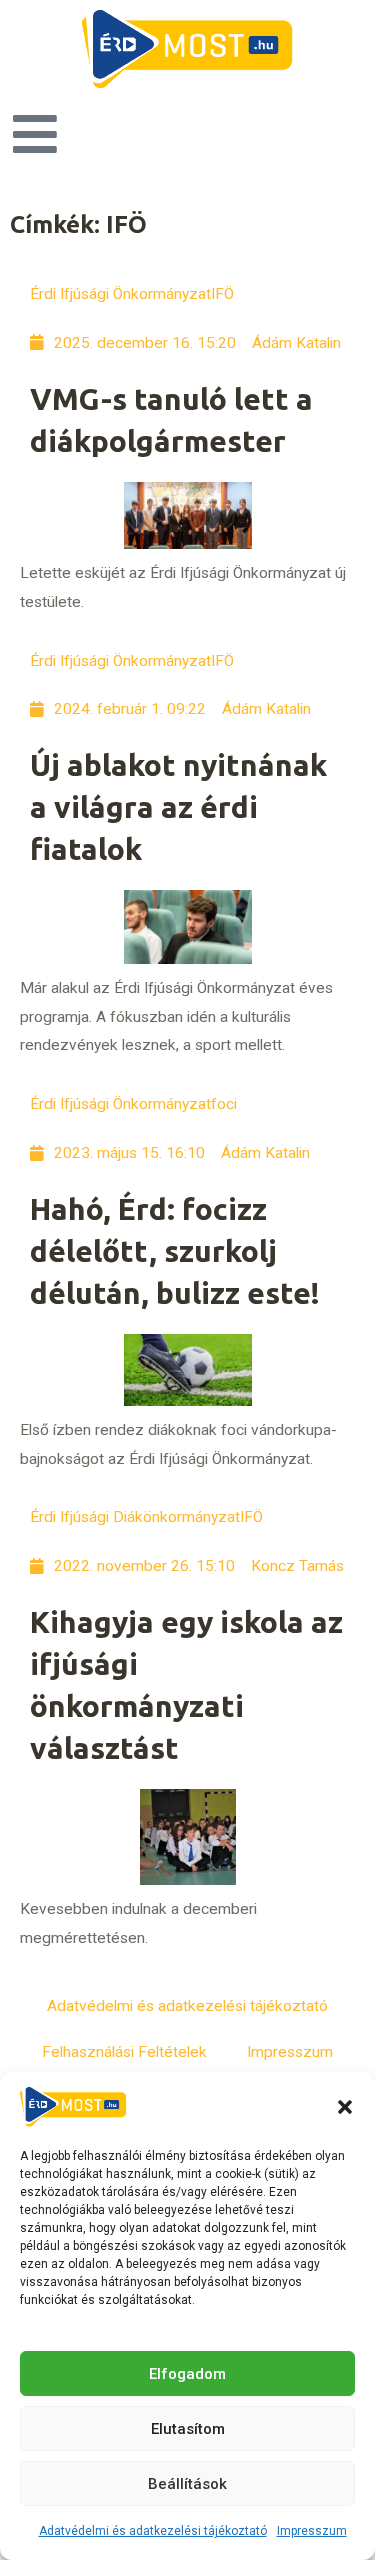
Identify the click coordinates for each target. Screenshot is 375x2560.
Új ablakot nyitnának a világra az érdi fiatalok (178, 807)
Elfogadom (187, 2374)
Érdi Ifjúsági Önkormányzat (120, 294)
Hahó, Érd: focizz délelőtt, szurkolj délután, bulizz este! (175, 1251)
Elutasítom (188, 2429)
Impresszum (312, 2531)
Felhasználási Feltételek (124, 2052)
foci (224, 1104)
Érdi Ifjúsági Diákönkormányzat (135, 1517)
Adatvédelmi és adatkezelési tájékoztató (153, 2531)
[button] (345, 2107)
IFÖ (222, 294)
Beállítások (187, 2484)
